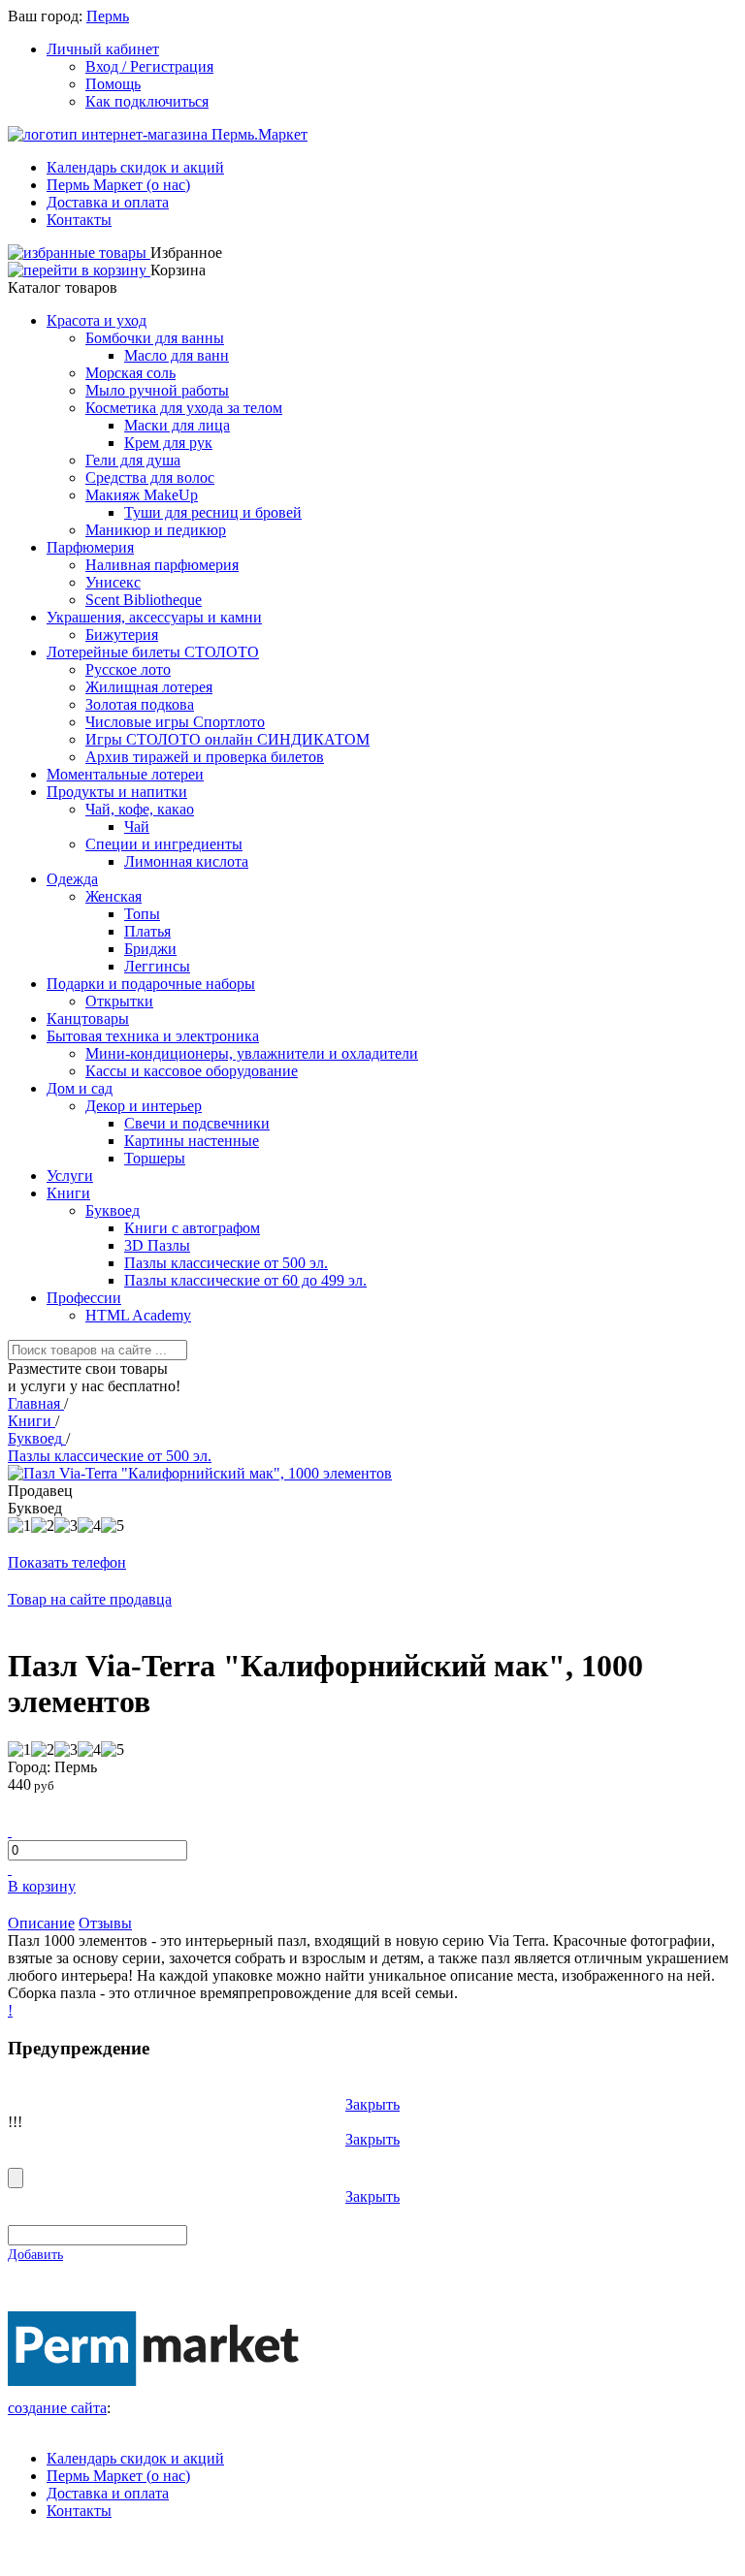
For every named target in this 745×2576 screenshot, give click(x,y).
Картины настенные (192, 1141)
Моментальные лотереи (125, 774)
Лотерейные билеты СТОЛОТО (153, 652)
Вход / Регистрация (149, 66)
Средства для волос (150, 477)
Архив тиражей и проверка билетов (205, 757)
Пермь (108, 16)
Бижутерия (122, 635)
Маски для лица (177, 425)
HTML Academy (138, 1315)
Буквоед (113, 1210)
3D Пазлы (157, 1245)
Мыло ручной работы (157, 390)
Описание (41, 1923)
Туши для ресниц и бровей (213, 512)
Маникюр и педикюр (156, 530)
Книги (68, 1193)
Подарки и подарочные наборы (151, 984)
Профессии (84, 1298)
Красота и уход (97, 320)
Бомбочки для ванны (155, 338)
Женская (113, 896)
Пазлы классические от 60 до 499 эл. (245, 1280)
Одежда (72, 879)
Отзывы (105, 1923)
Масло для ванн (177, 355)
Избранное (186, 253)
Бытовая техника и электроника (153, 1036)
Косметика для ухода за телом (184, 408)
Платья (147, 931)
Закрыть (372, 2104)
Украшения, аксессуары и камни (154, 617)
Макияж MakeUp (142, 495)
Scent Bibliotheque (144, 600)
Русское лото (128, 669)
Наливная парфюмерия (162, 565)
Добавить (35, 2255)
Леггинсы (157, 966)
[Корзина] (79, 270)
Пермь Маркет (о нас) (118, 185)
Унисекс (113, 582)
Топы (142, 914)
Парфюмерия (90, 547)
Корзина (178, 270)
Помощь (113, 84)
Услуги (70, 1176)
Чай (137, 827)
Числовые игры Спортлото (175, 722)
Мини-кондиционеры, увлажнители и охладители (252, 1053)
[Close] (16, 2178)
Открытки (119, 1001)
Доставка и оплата (108, 202)
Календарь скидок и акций (135, 167)
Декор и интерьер (144, 1106)
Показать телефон (67, 1562)
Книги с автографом (192, 1228)
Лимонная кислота (186, 861)
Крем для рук (168, 443)
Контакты (79, 220)
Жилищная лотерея (149, 687)
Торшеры (155, 1158)
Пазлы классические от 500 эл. (226, 1263)
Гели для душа (133, 460)
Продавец (40, 1491)
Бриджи (150, 949)
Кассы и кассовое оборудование (192, 1071)
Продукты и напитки (117, 792)
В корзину (42, 1886)
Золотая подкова (140, 704)
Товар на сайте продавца (90, 1599)
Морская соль (130, 373)
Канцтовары (88, 1018)
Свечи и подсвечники (197, 1123)
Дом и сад (80, 1088)
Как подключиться (147, 101)
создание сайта (57, 2408)
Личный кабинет (103, 49)
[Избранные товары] (79, 253)
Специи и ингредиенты (164, 844)
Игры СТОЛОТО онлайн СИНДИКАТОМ (227, 739)
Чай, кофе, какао (140, 809)
